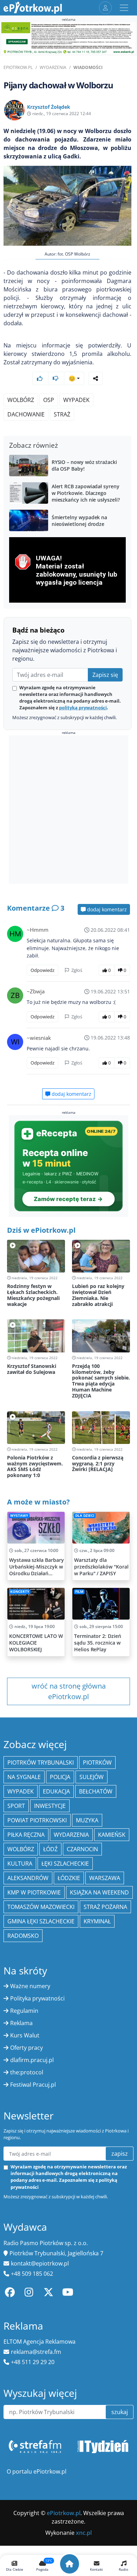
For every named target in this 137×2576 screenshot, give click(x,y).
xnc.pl (84, 2533)
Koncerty (20, 1592)
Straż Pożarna (105, 1907)
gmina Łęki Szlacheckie (41, 1921)
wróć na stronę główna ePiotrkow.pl (69, 1691)
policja (60, 1777)
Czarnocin (82, 1849)
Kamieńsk (112, 1835)
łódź (50, 1849)
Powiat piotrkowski (37, 1820)
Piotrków (97, 1763)
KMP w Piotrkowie (34, 1892)
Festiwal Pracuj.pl (33, 2085)
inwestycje (50, 1806)
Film (79, 1592)
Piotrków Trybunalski (41, 1763)
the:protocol (27, 2072)
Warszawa (105, 1878)
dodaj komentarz (106, 909)
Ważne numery (30, 1986)
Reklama (21, 2023)
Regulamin (24, 2011)
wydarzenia (71, 1835)
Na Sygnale (24, 1777)
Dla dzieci (85, 1516)
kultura (20, 1864)
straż (62, 414)
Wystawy (19, 1516)
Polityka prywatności (37, 1998)
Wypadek (21, 1791)
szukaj (120, 2412)
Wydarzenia (53, 67)
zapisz (120, 2154)
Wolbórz (21, 400)
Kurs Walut (25, 2035)
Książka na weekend (99, 1892)
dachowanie (26, 414)
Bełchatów (96, 1791)
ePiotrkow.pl (18, 67)
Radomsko (23, 1936)
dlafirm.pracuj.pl (32, 2060)
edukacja (56, 1791)
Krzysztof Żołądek (49, 107)
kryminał (97, 1921)
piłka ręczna (26, 1835)
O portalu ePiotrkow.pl (37, 2471)
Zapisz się (105, 675)
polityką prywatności (83, 708)
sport (16, 1806)
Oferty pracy (27, 2048)
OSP (49, 400)
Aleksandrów (28, 1878)
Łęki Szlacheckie (65, 1864)
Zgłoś (76, 970)
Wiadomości (88, 67)
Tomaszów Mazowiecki (41, 1907)
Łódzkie (69, 1878)
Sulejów (92, 1777)
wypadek (76, 400)
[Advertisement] (68, 811)
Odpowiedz (43, 970)
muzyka (87, 1820)
